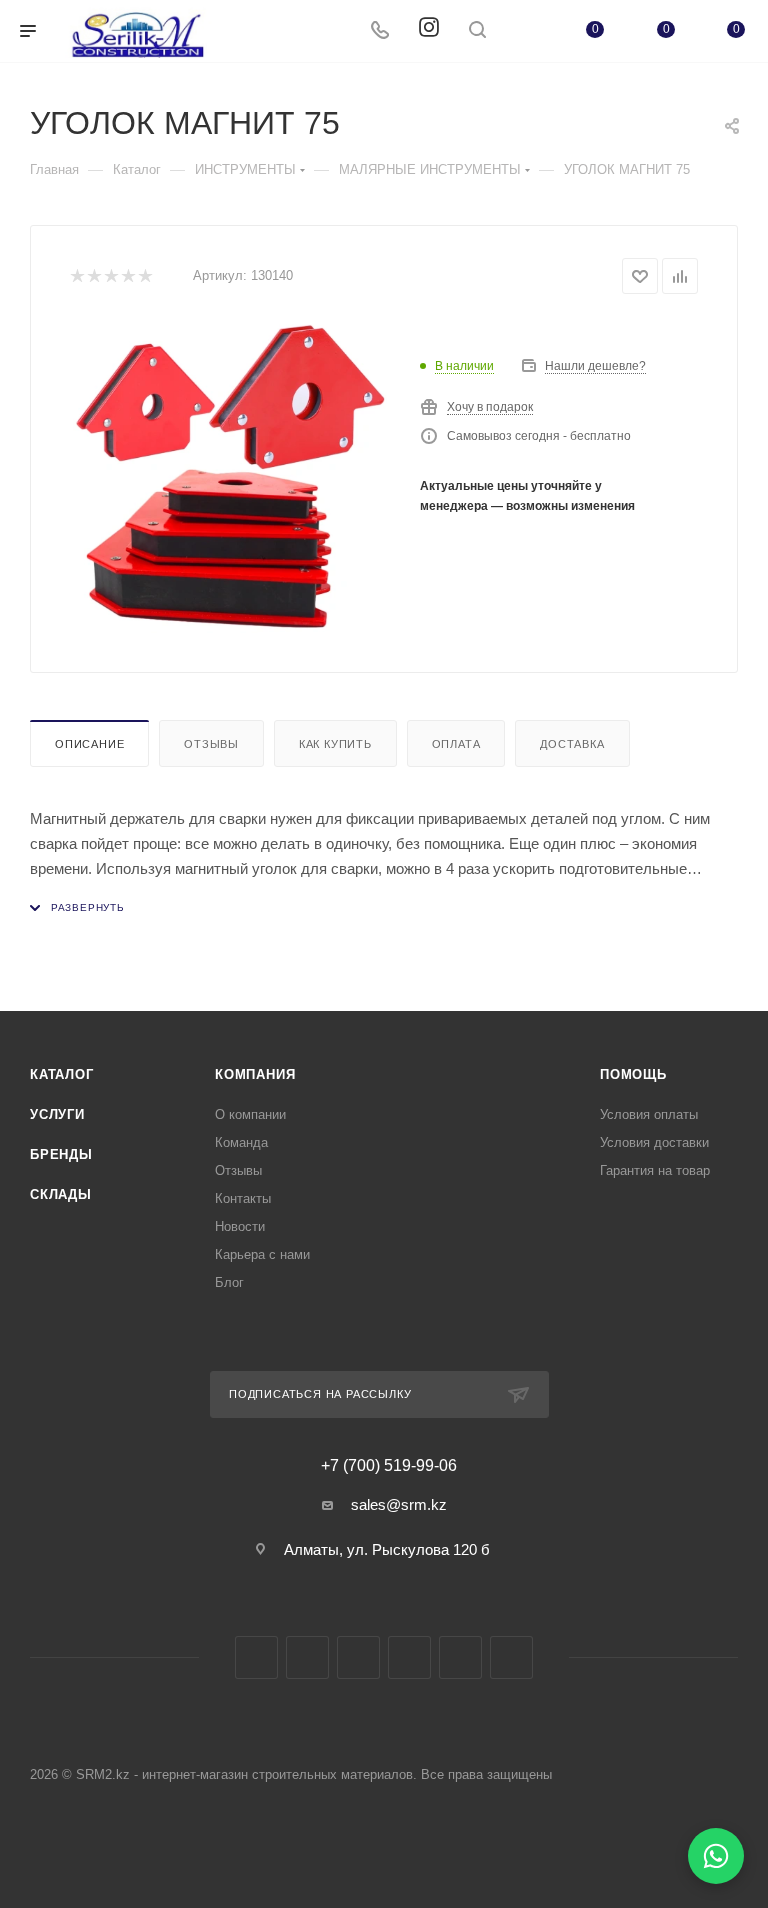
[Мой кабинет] (525, 31)
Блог (229, 1282)
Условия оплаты (649, 1114)
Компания (255, 1074)
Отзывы (211, 744)
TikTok (511, 1657)
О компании (250, 1114)
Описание (89, 744)
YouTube (409, 1657)
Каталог (62, 1074)
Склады (61, 1194)
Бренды (61, 1154)
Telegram (358, 1657)
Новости (240, 1226)
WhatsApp (460, 1657)
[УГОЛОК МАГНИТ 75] (230, 476)
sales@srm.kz (399, 1504)
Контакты (243, 1198)
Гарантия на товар (655, 1170)
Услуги (57, 1114)
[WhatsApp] (716, 1856)
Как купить (335, 744)
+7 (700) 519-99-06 (389, 1466)
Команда (241, 1142)
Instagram (307, 1657)
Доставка (572, 744)
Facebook (256, 1657)
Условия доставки (654, 1142)
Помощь (633, 1074)
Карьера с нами (262, 1254)
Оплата (456, 744)
